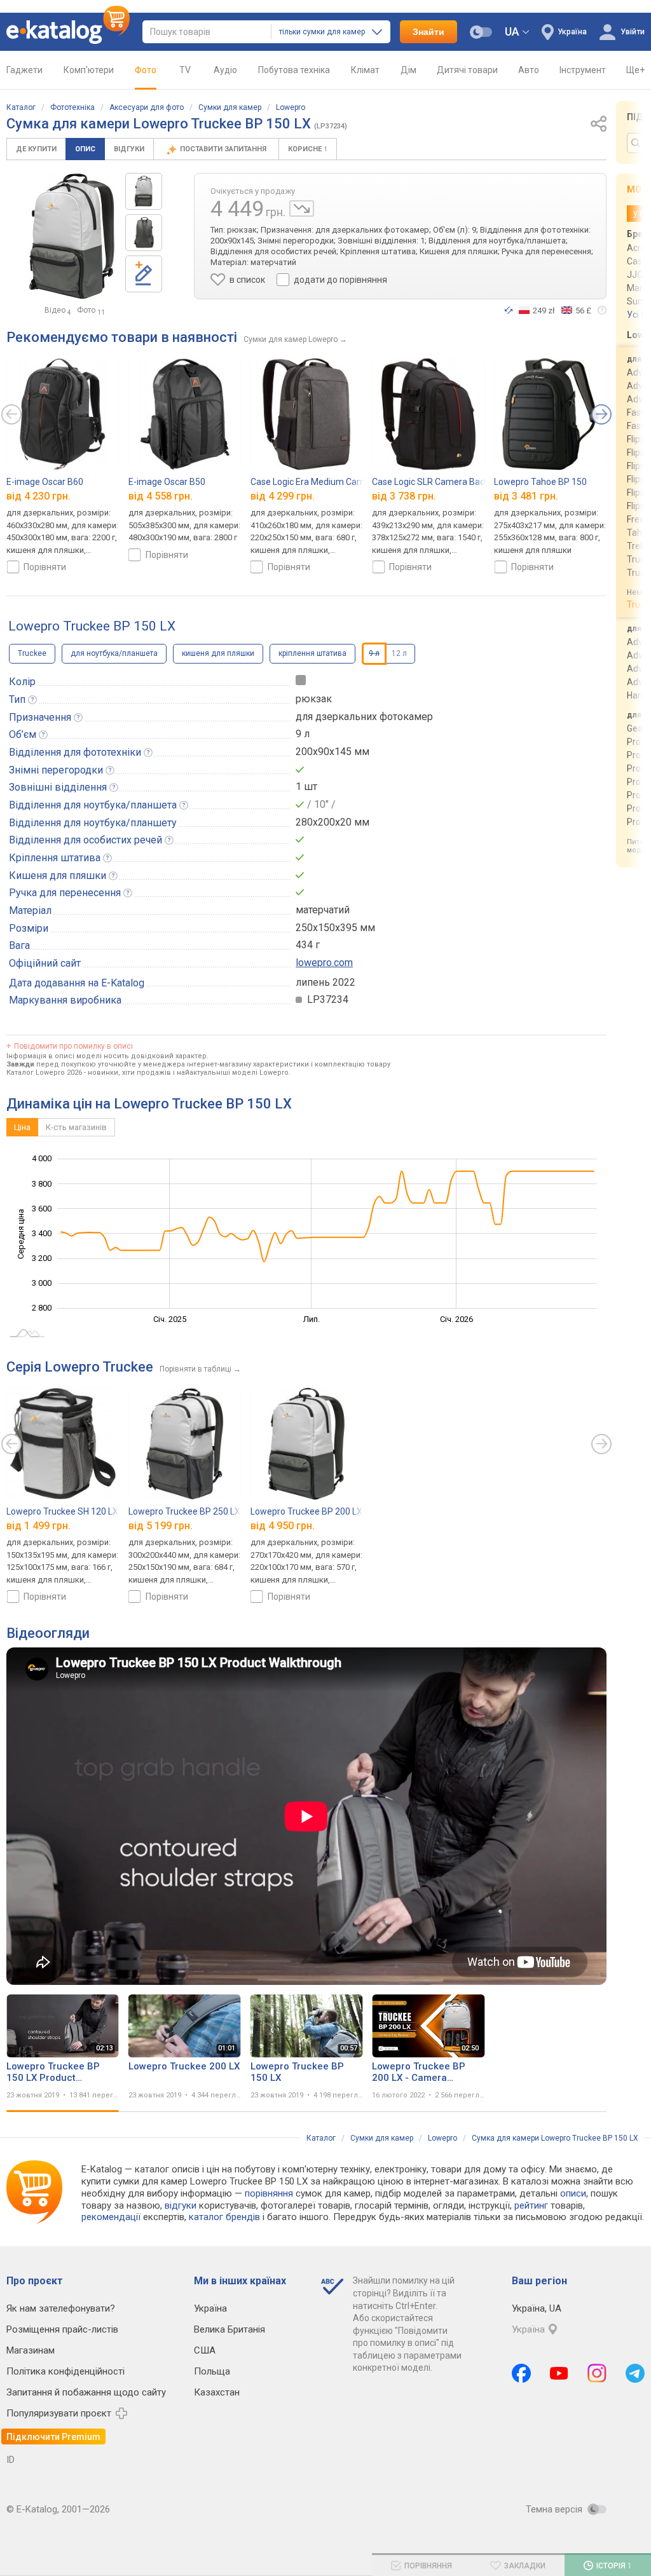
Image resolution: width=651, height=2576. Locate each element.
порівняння (269, 2193)
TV (185, 70)
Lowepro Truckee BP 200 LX (306, 1511)
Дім (408, 70)
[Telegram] (635, 2373)
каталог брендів (224, 2217)
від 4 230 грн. (38, 497)
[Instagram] (597, 2373)
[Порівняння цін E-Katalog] (68, 32)
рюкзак (314, 699)
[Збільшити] (72, 236)
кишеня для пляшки (218, 653)
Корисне (308, 149)
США (205, 2350)
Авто (529, 70)
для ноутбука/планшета (114, 653)
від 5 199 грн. (161, 1526)
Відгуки (129, 149)
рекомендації (111, 2217)
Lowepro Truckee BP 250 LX (184, 1511)
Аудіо (225, 70)
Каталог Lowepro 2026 (44, 1073)
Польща (212, 2371)
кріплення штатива (312, 653)
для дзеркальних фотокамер (364, 717)
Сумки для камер (230, 107)
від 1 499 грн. (38, 1526)
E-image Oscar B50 (167, 482)
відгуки (181, 2205)
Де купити (36, 149)
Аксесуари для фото (147, 107)
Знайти (428, 32)
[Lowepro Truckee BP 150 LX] (144, 191)
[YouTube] (559, 2373)
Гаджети (24, 70)
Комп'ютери (89, 70)
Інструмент (583, 70)
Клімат (365, 70)
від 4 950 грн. (283, 1526)
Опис (85, 149)
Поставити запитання (224, 149)
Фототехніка (72, 107)
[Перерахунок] (509, 310)
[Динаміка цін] (302, 208)
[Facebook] (521, 2373)
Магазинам (31, 2350)
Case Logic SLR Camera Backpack (440, 482)
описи (573, 2193)
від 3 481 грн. (526, 497)
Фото (146, 70)
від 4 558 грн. (161, 497)
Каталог (21, 107)
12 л (399, 653)
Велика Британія (230, 2329)
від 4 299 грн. (283, 497)
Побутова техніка (294, 70)
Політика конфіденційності (65, 2371)
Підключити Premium (53, 2437)
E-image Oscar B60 (45, 482)
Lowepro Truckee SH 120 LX (62, 1511)
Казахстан (217, 2392)
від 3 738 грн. (404, 497)
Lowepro (291, 107)
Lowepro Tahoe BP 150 (540, 482)
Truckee (32, 653)
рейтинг (531, 2205)
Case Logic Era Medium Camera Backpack (335, 482)
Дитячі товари (467, 70)
